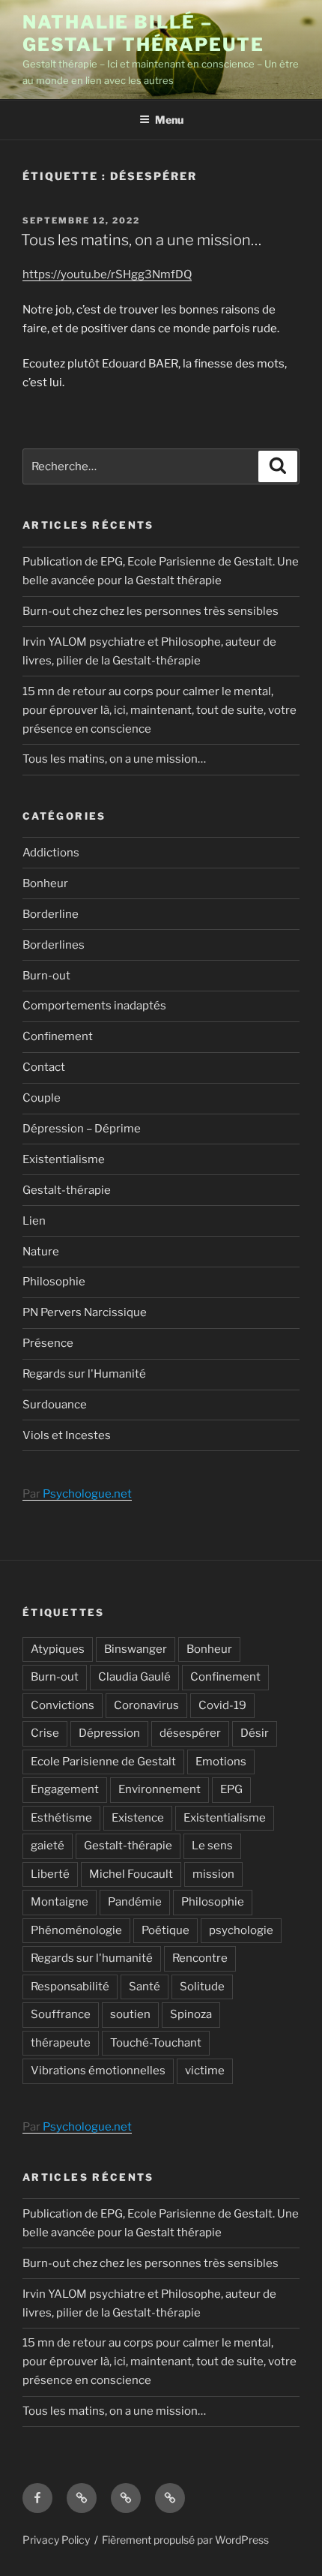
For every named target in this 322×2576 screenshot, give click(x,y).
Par (77, 1494)
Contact (44, 1067)
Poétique (165, 1930)
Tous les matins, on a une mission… (141, 240)
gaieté (48, 1846)
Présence (48, 1343)
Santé (145, 1987)
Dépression (109, 1733)
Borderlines (54, 945)
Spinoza (191, 2014)
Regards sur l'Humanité (84, 1374)
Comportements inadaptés (94, 1006)
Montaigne (60, 1902)
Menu (169, 120)
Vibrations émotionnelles (98, 2071)
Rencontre (200, 1958)
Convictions (63, 1705)
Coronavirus (146, 1705)
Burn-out (46, 976)
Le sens (212, 1846)
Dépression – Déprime (82, 1129)
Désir (255, 1733)
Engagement (65, 1789)
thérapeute (61, 2043)
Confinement (58, 1036)
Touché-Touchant (156, 2043)
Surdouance (55, 1405)
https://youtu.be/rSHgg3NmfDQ (107, 274)
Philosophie (54, 1282)
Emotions (221, 1762)
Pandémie (135, 1902)
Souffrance (61, 2014)
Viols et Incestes (67, 1435)
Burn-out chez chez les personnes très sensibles (151, 611)
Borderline (51, 914)
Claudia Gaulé (134, 1677)
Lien (34, 1221)
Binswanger (136, 1649)
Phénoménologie (76, 1930)
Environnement (160, 1789)
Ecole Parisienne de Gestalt (103, 1762)
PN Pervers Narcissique (85, 1312)
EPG (231, 1789)
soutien (130, 2014)
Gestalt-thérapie (67, 1190)
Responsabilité (70, 1987)
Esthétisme (61, 1818)
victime (205, 2071)
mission (213, 1874)
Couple (42, 1098)
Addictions (51, 853)
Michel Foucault (131, 1874)
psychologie (241, 1930)
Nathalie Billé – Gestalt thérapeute (143, 33)
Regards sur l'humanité (92, 1958)
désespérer (190, 1733)
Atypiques (58, 1649)
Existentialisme (64, 1159)
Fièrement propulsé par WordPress (185, 2540)
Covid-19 (222, 1705)
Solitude (202, 1987)
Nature (41, 1252)
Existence (138, 1818)
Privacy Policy (56, 2540)
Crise (45, 1733)
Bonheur (45, 883)
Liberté (50, 1874)
